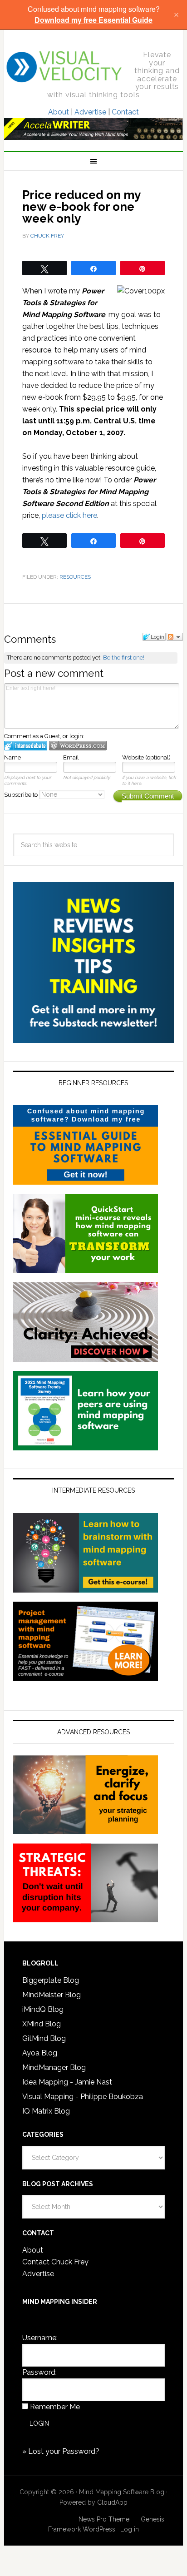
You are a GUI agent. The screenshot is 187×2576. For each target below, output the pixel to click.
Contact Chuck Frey (55, 2262)
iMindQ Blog (43, 2009)
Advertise (90, 112)
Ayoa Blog (40, 2053)
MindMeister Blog (52, 1995)
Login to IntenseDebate (26, 746)
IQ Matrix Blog (46, 2111)
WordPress (99, 2529)
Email (71, 757)
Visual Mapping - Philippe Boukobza (83, 2097)
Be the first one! (124, 658)
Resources (75, 577)
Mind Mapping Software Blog (64, 67)
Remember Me (55, 2407)
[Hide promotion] (176, 15)
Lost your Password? (64, 2451)
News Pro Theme (104, 2519)
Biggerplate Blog (51, 1980)
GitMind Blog (44, 2038)
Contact (125, 112)
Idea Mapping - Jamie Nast (67, 2082)
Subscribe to (22, 795)
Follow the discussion (175, 637)
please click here (69, 515)
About (59, 112)
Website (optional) (146, 757)
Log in (130, 2529)
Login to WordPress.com (78, 746)
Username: (40, 2338)
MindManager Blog (54, 2067)
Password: (39, 2372)
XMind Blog (42, 2024)
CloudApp (112, 2502)
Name (12, 757)
